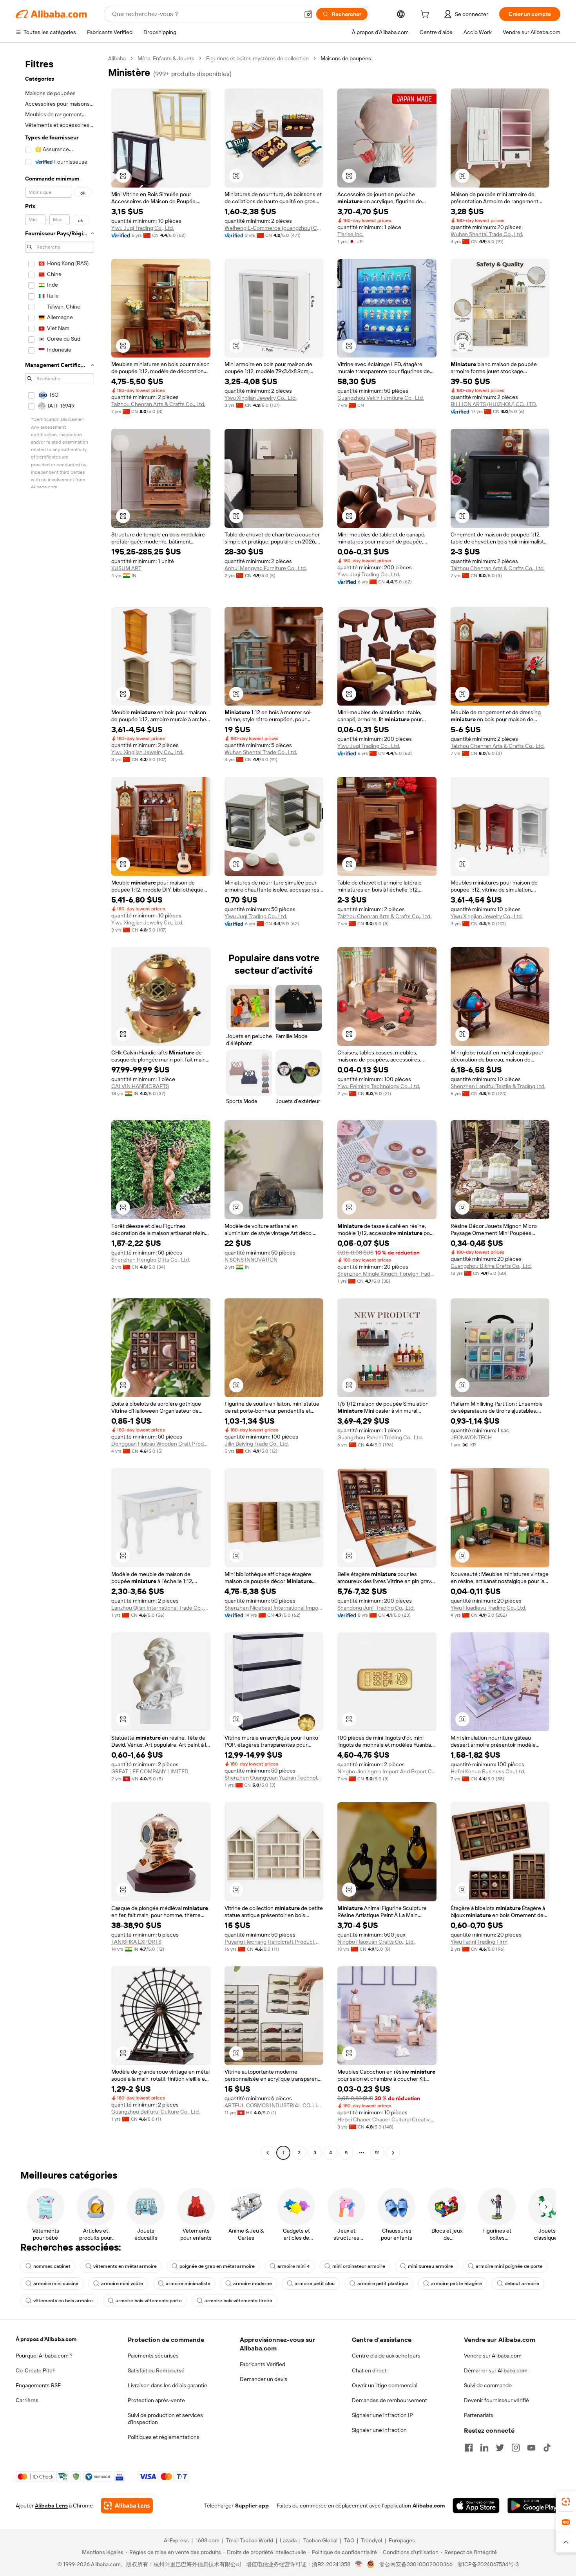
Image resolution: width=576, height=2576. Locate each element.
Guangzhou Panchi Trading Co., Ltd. (380, 1437)
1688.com (207, 2540)
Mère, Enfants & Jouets (166, 58)
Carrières (27, 2400)
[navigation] (60, 1107)
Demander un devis (264, 2379)
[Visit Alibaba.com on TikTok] (547, 2448)
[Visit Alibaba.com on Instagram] (516, 2448)
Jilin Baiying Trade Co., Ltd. (257, 1444)
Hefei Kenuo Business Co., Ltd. (488, 1771)
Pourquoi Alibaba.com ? (44, 2356)
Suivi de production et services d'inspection (165, 2419)
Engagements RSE (38, 2385)
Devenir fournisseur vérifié (496, 2400)
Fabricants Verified (263, 2364)
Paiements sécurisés (153, 2356)
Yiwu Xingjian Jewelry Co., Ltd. (261, 398)
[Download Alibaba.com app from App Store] (476, 2506)
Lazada (288, 2540)
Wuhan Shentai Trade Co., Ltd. (487, 234)
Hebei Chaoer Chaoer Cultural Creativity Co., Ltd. (387, 2119)
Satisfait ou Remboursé (156, 2370)
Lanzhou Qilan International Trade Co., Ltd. (161, 1608)
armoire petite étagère (456, 2284)
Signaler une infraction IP (382, 2415)
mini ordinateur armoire (359, 2266)
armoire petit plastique (383, 2284)
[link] (566, 2502)
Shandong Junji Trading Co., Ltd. (376, 1608)
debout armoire (522, 2284)
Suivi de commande (488, 2385)
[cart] (426, 15)
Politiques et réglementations (164, 2437)
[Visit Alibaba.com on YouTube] (531, 2448)
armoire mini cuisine (56, 2284)
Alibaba (117, 58)
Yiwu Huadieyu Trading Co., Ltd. (488, 1608)
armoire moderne (253, 2284)
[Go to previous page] (268, 2153)
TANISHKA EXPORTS (136, 1942)
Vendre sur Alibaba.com (493, 2356)
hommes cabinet (52, 2266)
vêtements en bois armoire (63, 2301)
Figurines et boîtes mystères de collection (257, 58)
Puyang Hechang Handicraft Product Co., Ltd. (274, 1942)
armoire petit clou (315, 2284)
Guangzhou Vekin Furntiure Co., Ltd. (381, 398)
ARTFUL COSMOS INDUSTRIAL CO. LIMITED (274, 2105)
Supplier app (252, 2506)
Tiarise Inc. (350, 234)
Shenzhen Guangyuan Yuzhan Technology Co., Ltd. (274, 1778)
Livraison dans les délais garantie (168, 2385)
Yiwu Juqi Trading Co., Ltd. (143, 228)
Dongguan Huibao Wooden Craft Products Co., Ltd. (161, 1444)
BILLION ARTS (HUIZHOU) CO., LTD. (494, 404)
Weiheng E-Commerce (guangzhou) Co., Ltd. (274, 228)
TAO (349, 2540)
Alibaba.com (429, 2506)
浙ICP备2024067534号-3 (488, 2564)
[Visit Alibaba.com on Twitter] (500, 2448)
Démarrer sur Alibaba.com (496, 2370)
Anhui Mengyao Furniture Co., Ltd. (266, 568)
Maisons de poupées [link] (346, 58)
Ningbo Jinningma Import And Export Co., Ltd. (387, 1771)
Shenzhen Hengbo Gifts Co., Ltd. (151, 1260)
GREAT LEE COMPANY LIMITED (150, 1771)
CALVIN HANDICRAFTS (140, 1086)
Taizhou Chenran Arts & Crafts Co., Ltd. (158, 404)
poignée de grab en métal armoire (217, 2266)
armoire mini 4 (293, 2266)
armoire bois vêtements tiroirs (238, 2301)
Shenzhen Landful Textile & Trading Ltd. (498, 1086)
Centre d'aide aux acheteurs (386, 2356)
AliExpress (176, 2540)
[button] (308, 14)
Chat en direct (369, 2370)
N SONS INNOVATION (251, 1260)
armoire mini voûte (122, 2284)
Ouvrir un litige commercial (385, 2385)
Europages (402, 2540)
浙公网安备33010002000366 (416, 2564)
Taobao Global (320, 2540)
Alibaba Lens (51, 2506)
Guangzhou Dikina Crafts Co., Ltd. (491, 1266)
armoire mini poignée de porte (509, 2266)
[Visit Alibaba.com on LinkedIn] (484, 2448)
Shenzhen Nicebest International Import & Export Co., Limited (274, 1608)
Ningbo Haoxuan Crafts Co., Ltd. (376, 1942)
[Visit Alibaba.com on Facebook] (469, 2448)
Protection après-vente (156, 2400)
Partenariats (479, 2415)
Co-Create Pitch (36, 2370)
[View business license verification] (359, 2564)
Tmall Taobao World (250, 2540)
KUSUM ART (126, 568)
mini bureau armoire (430, 2266)
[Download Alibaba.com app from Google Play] (534, 2506)
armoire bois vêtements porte (149, 2301)
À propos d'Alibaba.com (46, 2339)
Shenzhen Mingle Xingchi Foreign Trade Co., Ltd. (387, 1274)
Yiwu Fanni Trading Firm (479, 1942)
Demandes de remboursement (389, 2400)
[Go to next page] (393, 2153)
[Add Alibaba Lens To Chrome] (127, 2506)
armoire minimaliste (188, 2284)
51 (377, 2153)
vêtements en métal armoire (125, 2266)
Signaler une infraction (379, 2430)
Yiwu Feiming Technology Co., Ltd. (379, 1086)
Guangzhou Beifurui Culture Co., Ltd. (156, 2112)
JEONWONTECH (471, 1437)
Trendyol (371, 2540)
